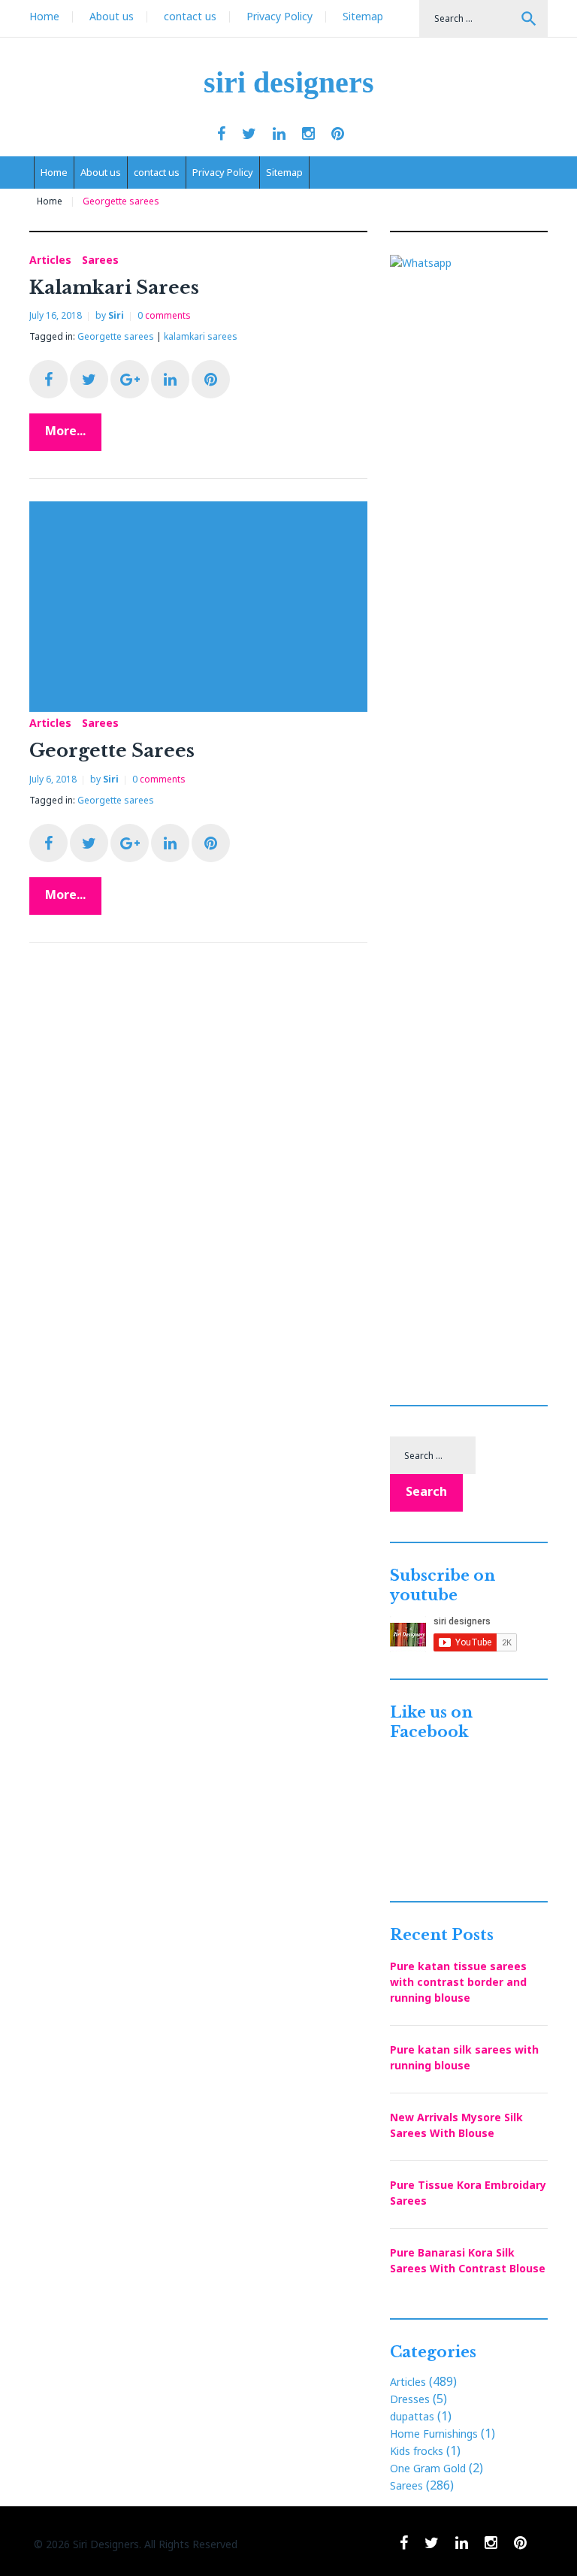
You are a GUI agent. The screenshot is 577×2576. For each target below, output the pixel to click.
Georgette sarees (116, 336)
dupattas (412, 2416)
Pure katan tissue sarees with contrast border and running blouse (458, 1982)
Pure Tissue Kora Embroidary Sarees (468, 2193)
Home (44, 16)
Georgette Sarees (112, 751)
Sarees (100, 260)
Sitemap (363, 16)
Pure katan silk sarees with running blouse (464, 2057)
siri (116, 315)
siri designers (289, 82)
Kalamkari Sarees (114, 288)
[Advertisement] (202, 607)
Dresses (410, 2399)
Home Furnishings (434, 2434)
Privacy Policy (279, 16)
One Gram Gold (428, 2468)
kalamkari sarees (201, 336)
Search (529, 19)
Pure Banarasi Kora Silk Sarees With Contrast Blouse (468, 2260)
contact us (190, 16)
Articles (50, 260)
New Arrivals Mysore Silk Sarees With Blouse (456, 2125)
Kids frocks (417, 2451)
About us (112, 16)
